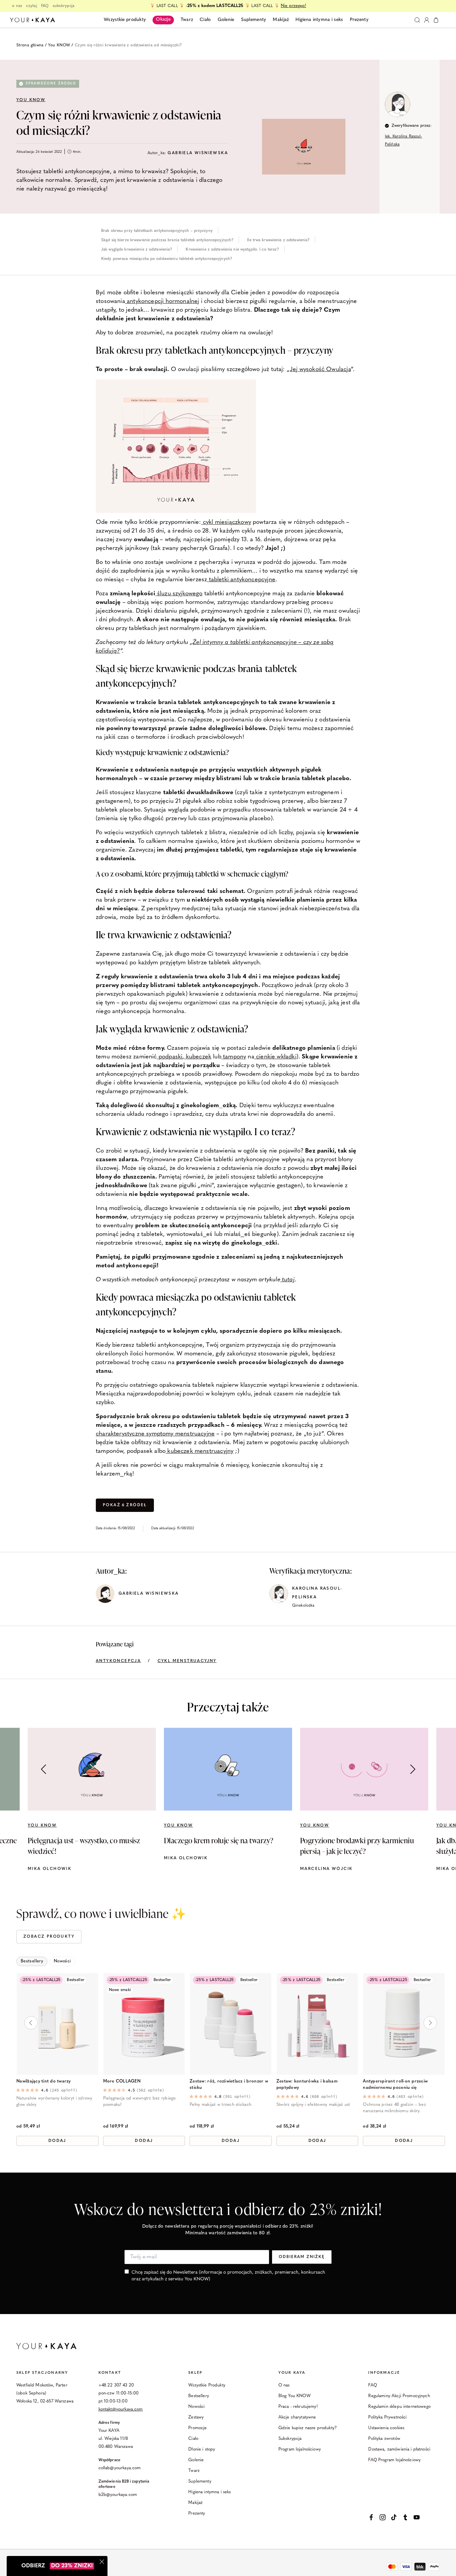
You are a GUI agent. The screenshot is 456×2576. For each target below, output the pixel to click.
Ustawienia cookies (386, 2428)
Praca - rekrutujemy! (298, 2407)
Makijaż (195, 2503)
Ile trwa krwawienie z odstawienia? (278, 240)
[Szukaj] (417, 20)
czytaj (32, 6)
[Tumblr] (405, 2517)
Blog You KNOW (294, 2396)
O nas (284, 2385)
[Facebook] (371, 2517)
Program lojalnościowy (300, 2449)
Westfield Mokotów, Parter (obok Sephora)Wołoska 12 (42, 2393)
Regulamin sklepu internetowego (399, 2407)
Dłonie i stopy (202, 2449)
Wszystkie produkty (125, 20)
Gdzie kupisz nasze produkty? (308, 2428)
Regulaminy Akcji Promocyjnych (399, 2396)
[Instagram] (383, 2517)
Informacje (384, 2373)
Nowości (196, 2407)
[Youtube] (417, 2517)
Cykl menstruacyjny (187, 1661)
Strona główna (30, 45)
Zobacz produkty (49, 1937)
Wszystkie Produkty (207, 2385)
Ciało (193, 2439)
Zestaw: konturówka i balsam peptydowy (307, 2084)
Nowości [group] (62, 1961)
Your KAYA (292, 2373)
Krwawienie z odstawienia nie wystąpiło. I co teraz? (232, 250)
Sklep (195, 2373)
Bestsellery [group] (32, 1961)
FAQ (45, 6)
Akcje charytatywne (297, 2417)
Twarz (194, 2471)
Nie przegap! (293, 6)
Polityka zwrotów (384, 2439)
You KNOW (59, 45)
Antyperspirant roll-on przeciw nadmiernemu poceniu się (395, 2084)
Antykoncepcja (118, 1661)
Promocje (197, 2428)
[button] (413, 1769)
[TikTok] (394, 2517)
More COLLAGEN (122, 2081)
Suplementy (200, 2481)
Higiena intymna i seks (209, 2492)
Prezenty (197, 2513)
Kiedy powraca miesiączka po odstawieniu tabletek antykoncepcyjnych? (167, 259)
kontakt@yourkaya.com (121, 2409)
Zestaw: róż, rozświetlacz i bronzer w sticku (229, 2084)
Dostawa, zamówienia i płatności (399, 2449)
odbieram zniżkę (302, 2257)
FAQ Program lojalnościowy (394, 2460)
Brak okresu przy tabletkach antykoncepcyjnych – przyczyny (157, 231)
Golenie (196, 2460)
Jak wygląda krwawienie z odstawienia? (137, 250)
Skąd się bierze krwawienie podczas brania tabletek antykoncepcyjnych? (167, 240)
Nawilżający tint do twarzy (44, 2081)
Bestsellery (199, 2396)
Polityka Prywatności (387, 2417)
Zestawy (196, 2417)
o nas (17, 6)
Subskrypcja (290, 2439)
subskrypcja (64, 6)
